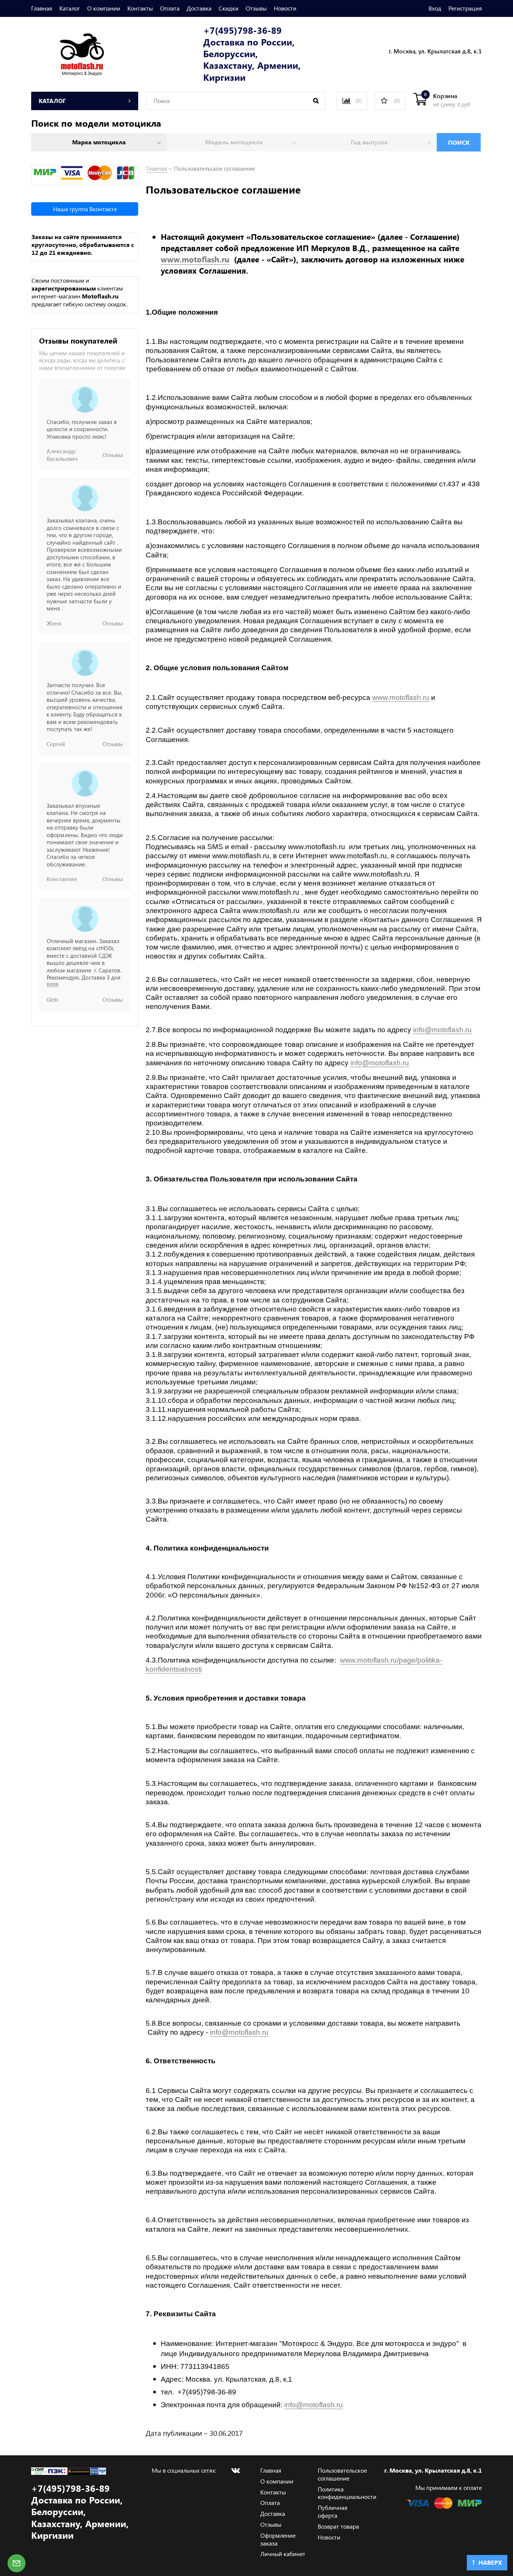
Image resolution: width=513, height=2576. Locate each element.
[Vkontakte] (235, 2470)
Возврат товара (338, 2526)
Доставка (199, 8)
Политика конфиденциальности (347, 2493)
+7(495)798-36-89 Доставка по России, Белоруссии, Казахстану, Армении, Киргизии (252, 54)
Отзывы (256, 8)
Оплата (170, 8)
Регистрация (465, 8)
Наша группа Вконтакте (85, 209)
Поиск (459, 142)
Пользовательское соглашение (342, 2474)
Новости (285, 8)
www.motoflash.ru (195, 259)
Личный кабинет (283, 2554)
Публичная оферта (333, 2511)
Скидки (229, 8)
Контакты (140, 8)
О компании (104, 8)
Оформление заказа (278, 2539)
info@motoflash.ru (442, 1030)
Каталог (70, 8)
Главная (42, 8)
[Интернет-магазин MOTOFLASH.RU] (68, 53)
